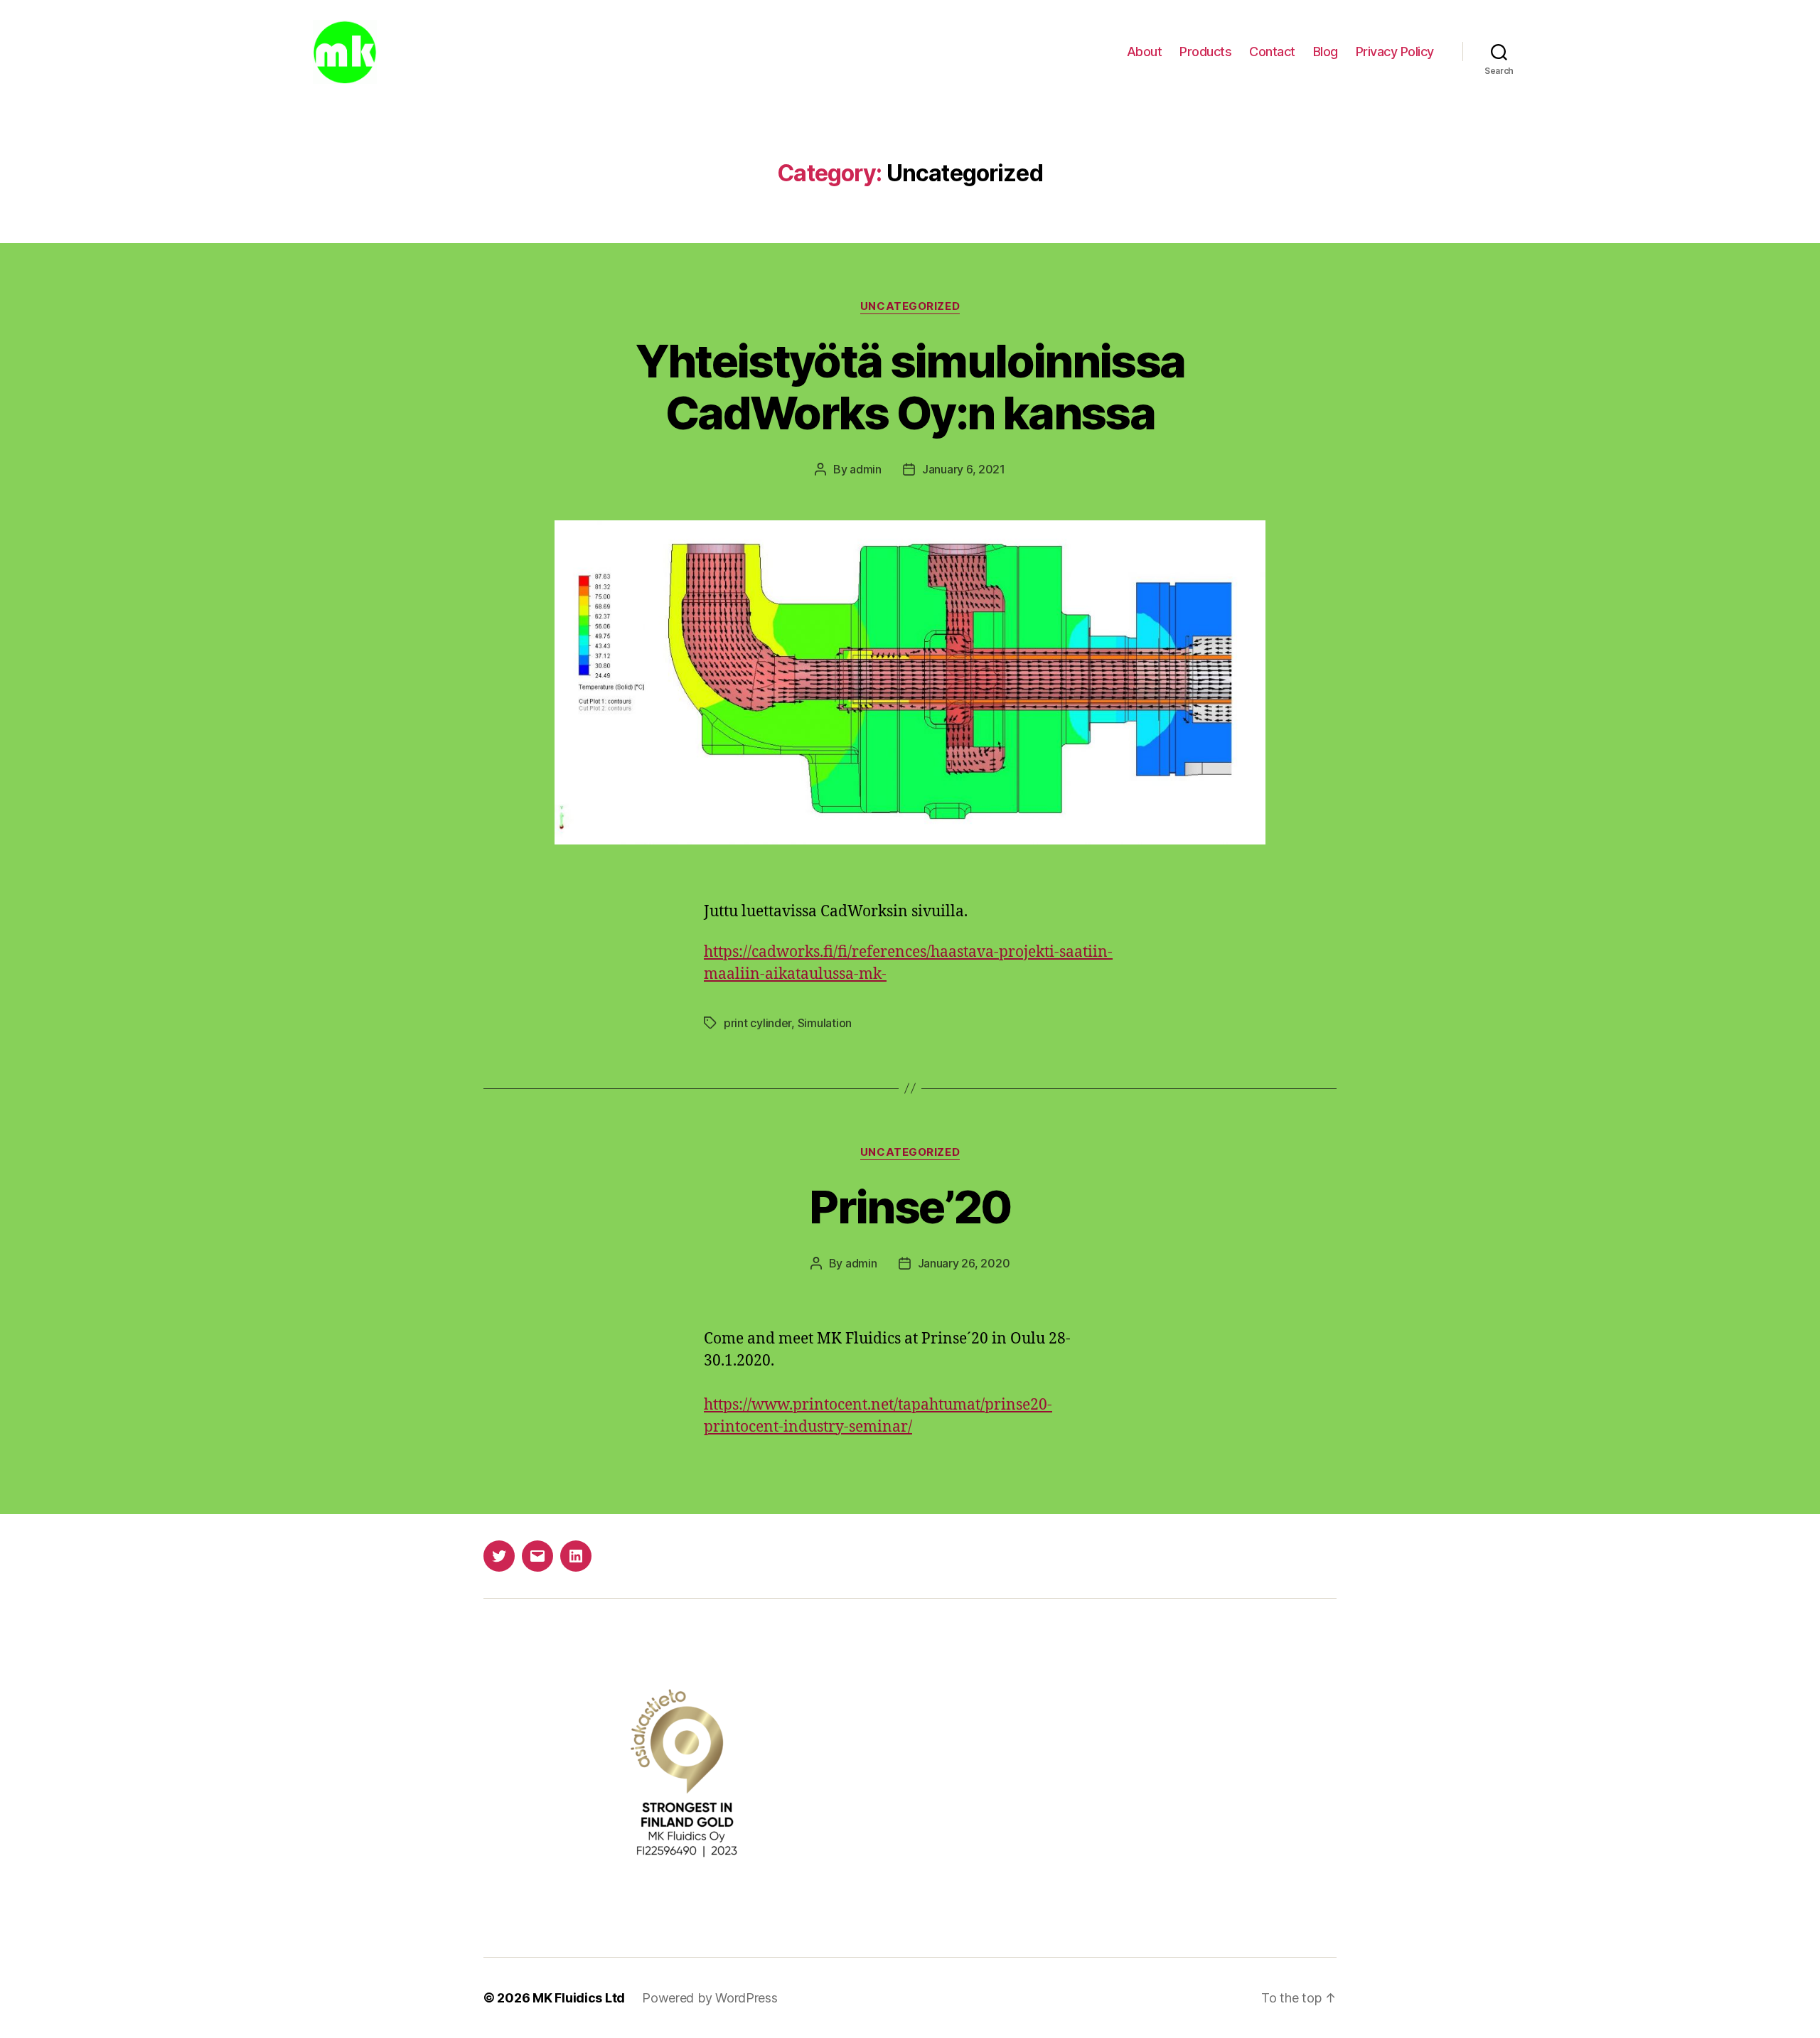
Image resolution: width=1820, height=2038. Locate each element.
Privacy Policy (1395, 52)
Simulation (825, 1023)
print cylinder (758, 1023)
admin (866, 469)
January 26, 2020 (964, 1263)
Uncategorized (910, 306)
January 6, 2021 (964, 469)
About (1145, 52)
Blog (1326, 52)
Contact (1272, 52)
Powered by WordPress (710, 1998)
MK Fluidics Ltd (579, 1998)
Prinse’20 (910, 1207)
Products (1205, 52)
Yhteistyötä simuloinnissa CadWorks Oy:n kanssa (910, 387)
